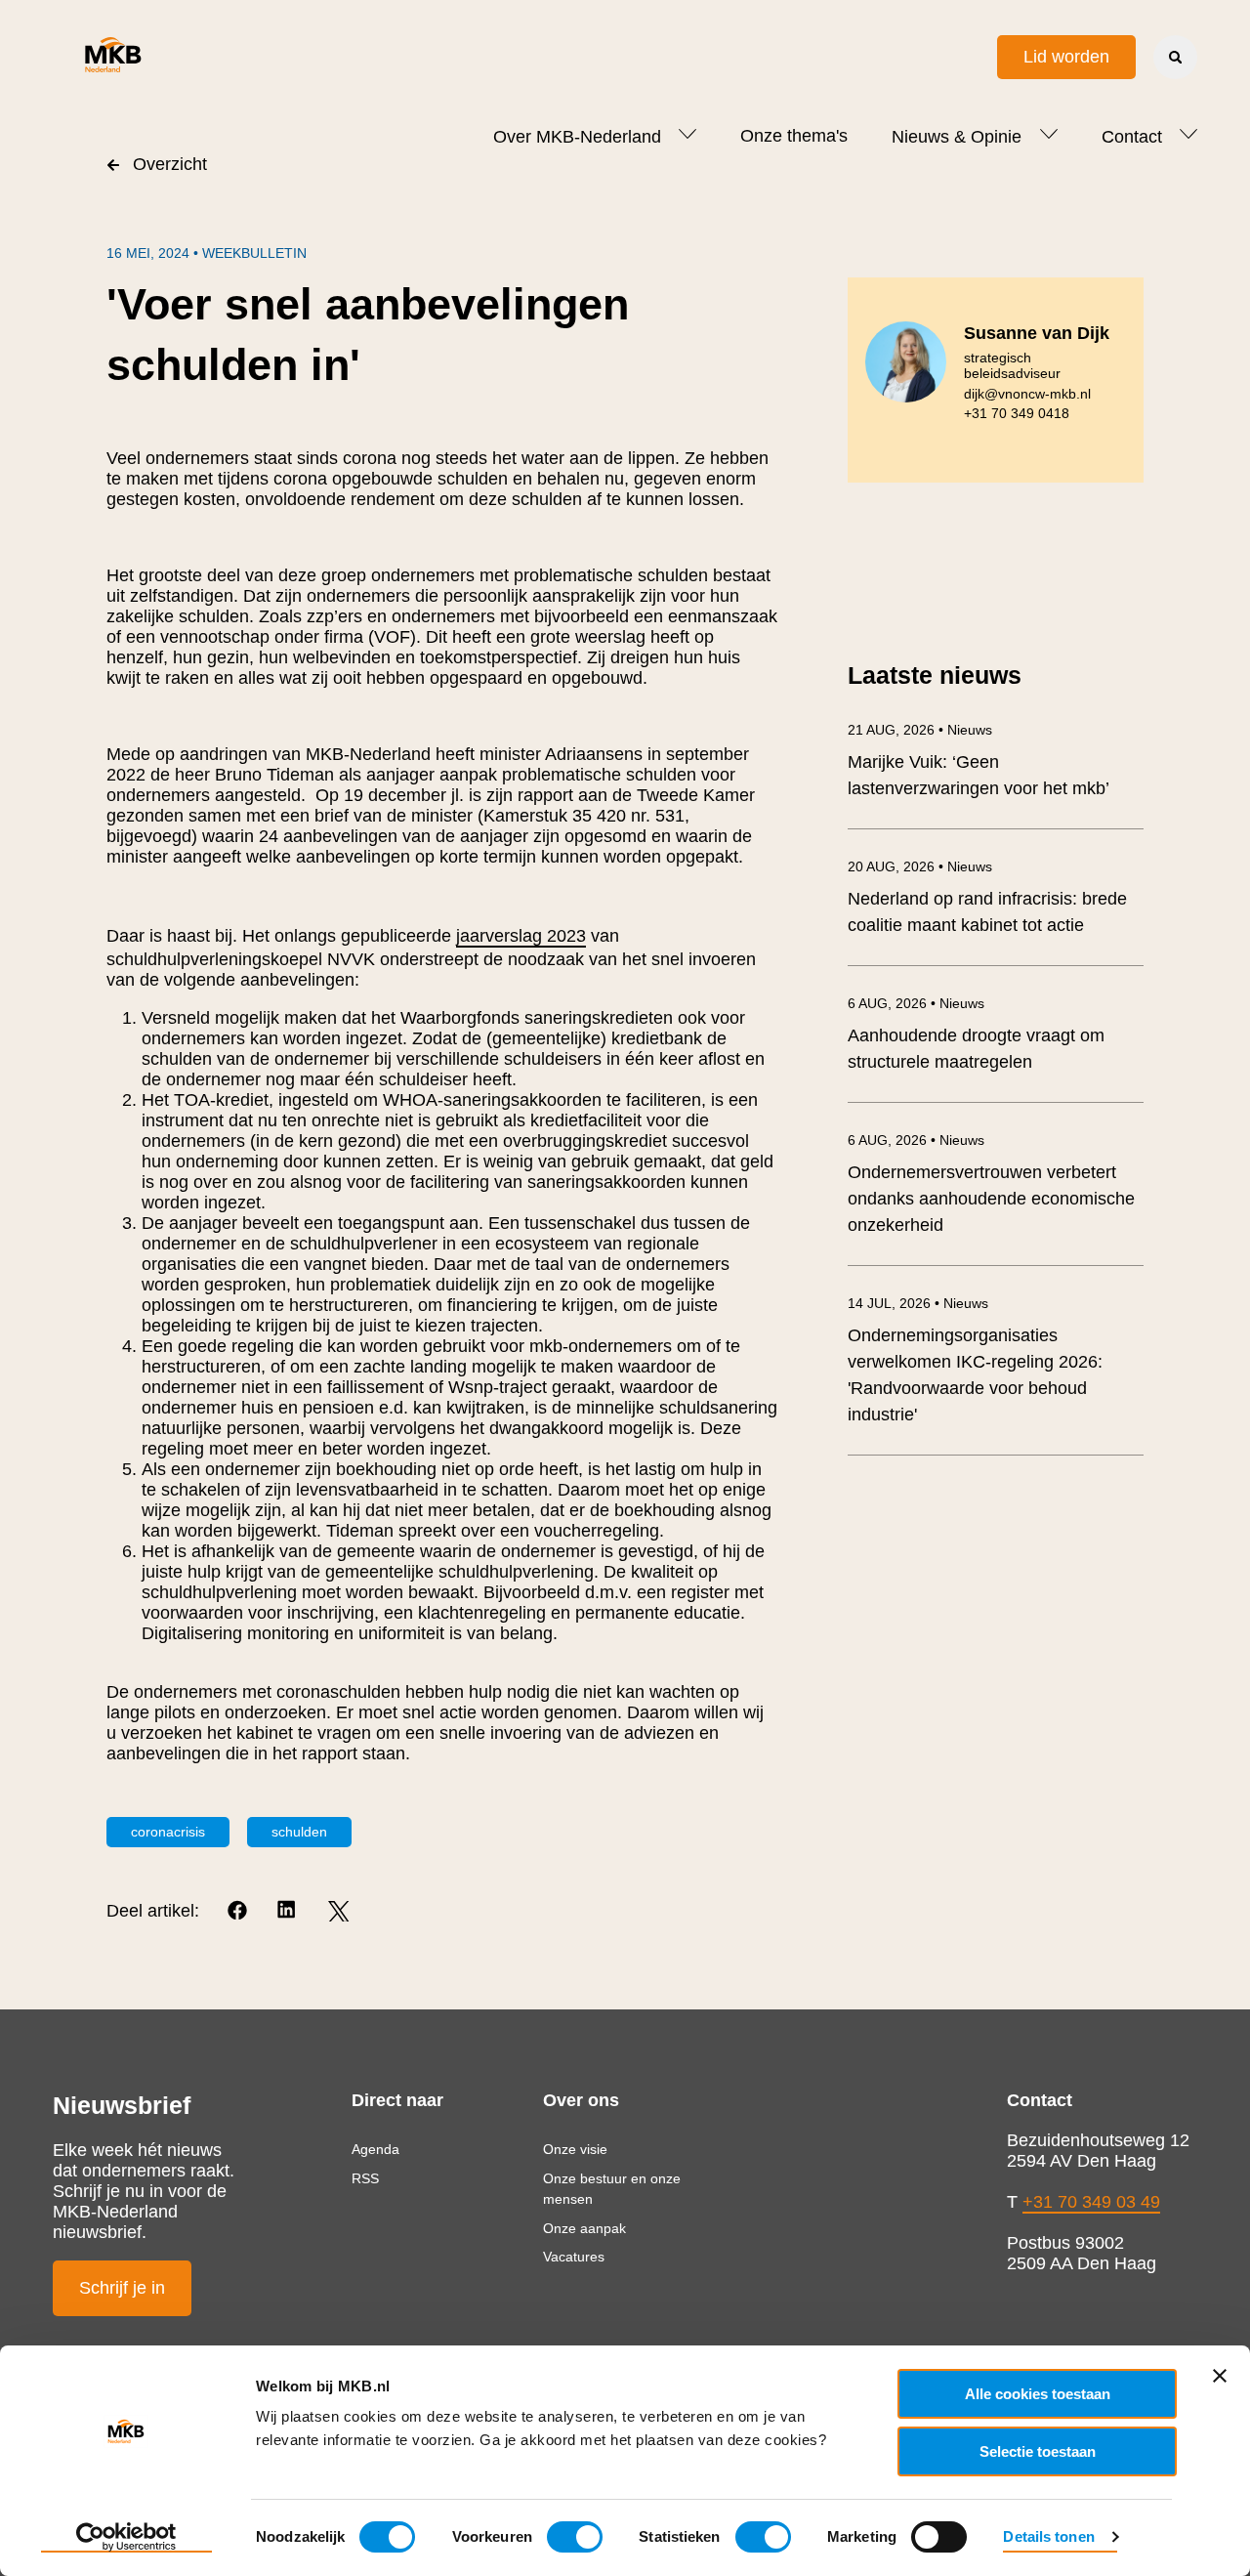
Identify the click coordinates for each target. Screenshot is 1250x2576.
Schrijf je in (122, 2288)
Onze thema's (794, 136)
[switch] (575, 2537)
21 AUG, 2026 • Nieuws (920, 730)
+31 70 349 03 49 (1091, 2202)
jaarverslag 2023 (521, 936)
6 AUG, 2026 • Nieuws (916, 1003)
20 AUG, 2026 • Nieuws (920, 866)
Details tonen (1048, 2536)
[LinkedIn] (289, 1911)
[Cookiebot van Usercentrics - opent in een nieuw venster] (126, 2538)
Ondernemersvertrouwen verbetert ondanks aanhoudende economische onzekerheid (991, 1199)
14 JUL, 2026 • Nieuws (918, 1303)
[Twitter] (338, 1911)
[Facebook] (239, 1911)
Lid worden (1066, 57)
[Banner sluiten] (1220, 2376)
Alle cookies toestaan (1038, 2394)
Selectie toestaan (1038, 2451)
